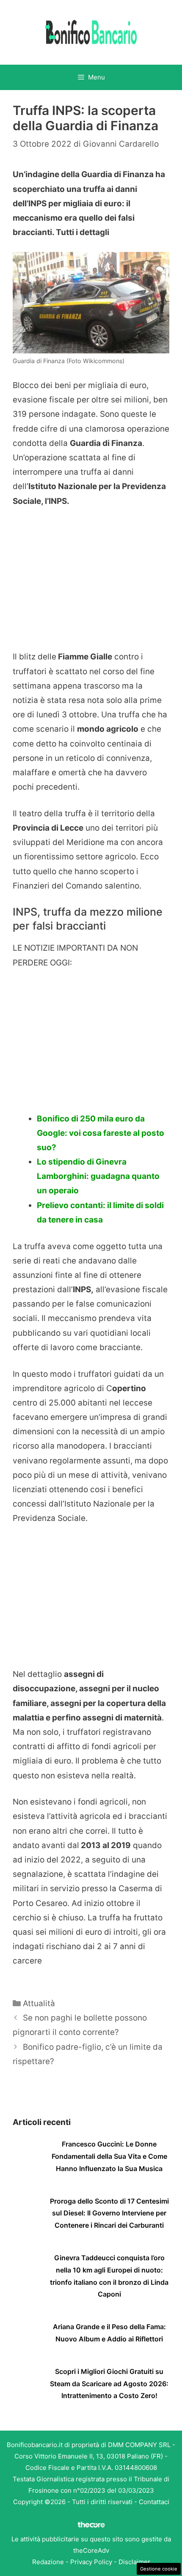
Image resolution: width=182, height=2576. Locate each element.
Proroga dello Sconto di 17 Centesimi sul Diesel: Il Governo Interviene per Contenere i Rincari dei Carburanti (109, 2213)
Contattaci (154, 2502)
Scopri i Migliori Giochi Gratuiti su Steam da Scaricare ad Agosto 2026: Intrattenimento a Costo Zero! (109, 2384)
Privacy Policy (91, 2562)
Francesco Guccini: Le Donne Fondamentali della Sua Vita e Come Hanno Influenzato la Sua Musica (109, 2156)
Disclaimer (134, 2562)
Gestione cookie (159, 2569)
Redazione (48, 2562)
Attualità (39, 2003)
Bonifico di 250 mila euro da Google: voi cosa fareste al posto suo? (101, 1133)
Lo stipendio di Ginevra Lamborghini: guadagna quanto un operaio (98, 1176)
